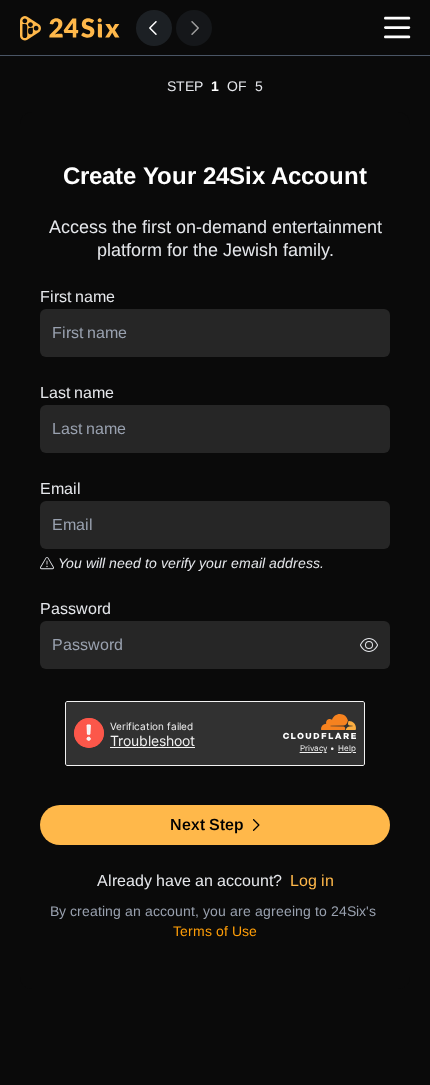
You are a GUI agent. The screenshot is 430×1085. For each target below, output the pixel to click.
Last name (77, 392)
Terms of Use (215, 931)
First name (77, 296)
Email (60, 488)
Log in (312, 880)
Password (75, 608)
